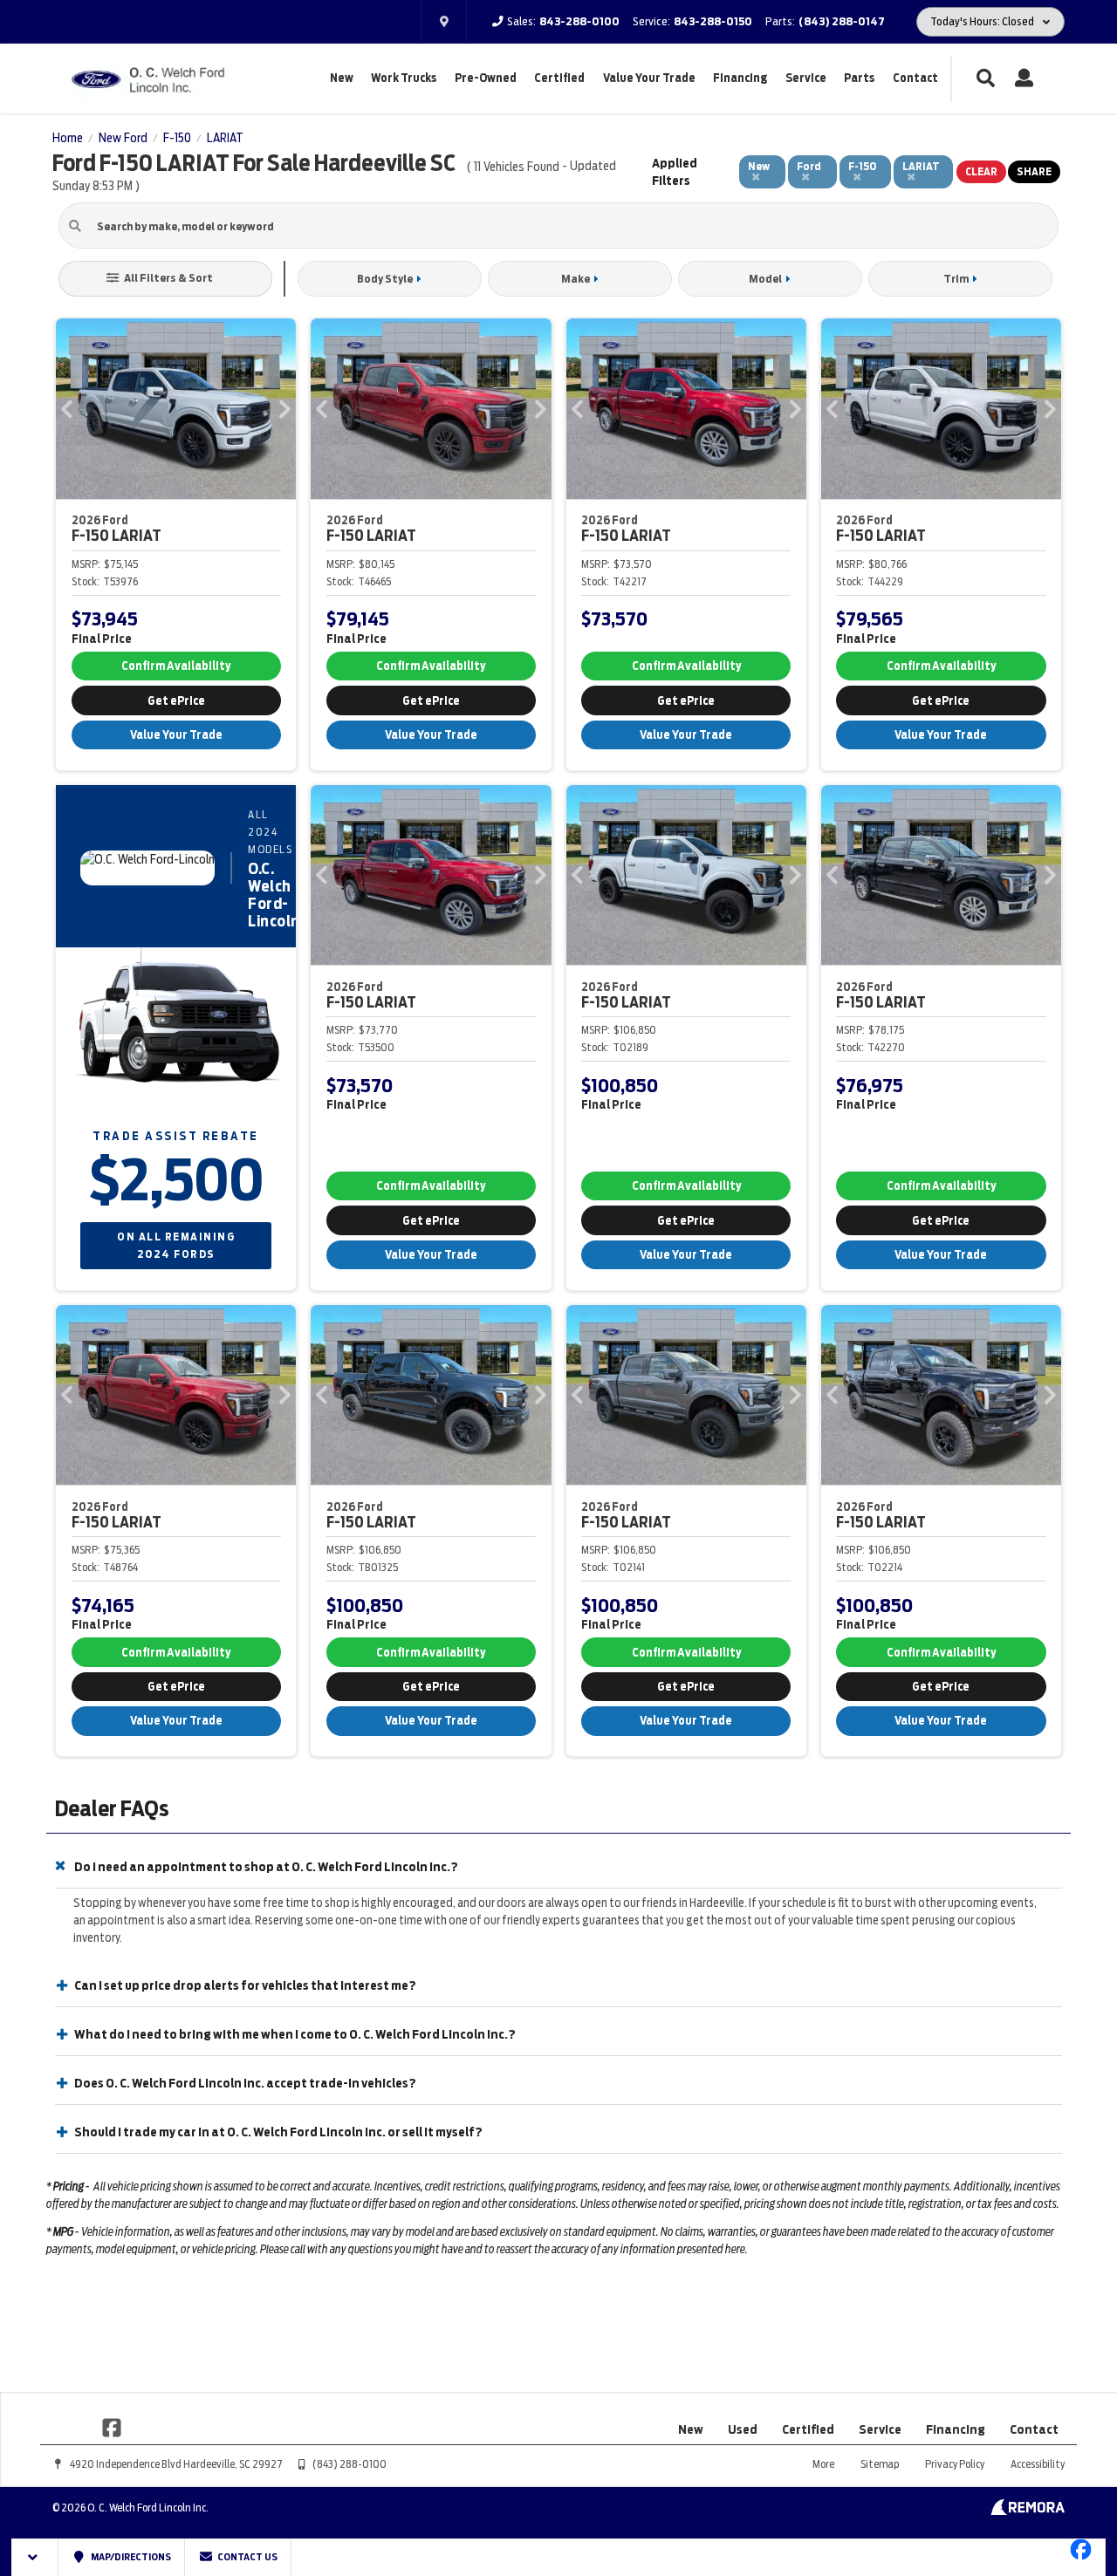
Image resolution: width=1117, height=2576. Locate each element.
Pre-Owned (486, 78)
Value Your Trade (649, 78)
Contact (915, 78)
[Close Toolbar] (35, 2557)
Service (806, 78)
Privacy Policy (955, 2464)
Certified (559, 78)
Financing (740, 78)
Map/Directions (130, 2557)
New (342, 78)
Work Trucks (404, 78)
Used (743, 2429)
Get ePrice (176, 701)
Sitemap (880, 2464)
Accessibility (1038, 2464)
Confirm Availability (176, 666)
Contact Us (247, 2557)
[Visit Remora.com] (1028, 2511)
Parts (859, 78)
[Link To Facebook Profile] (112, 2426)
